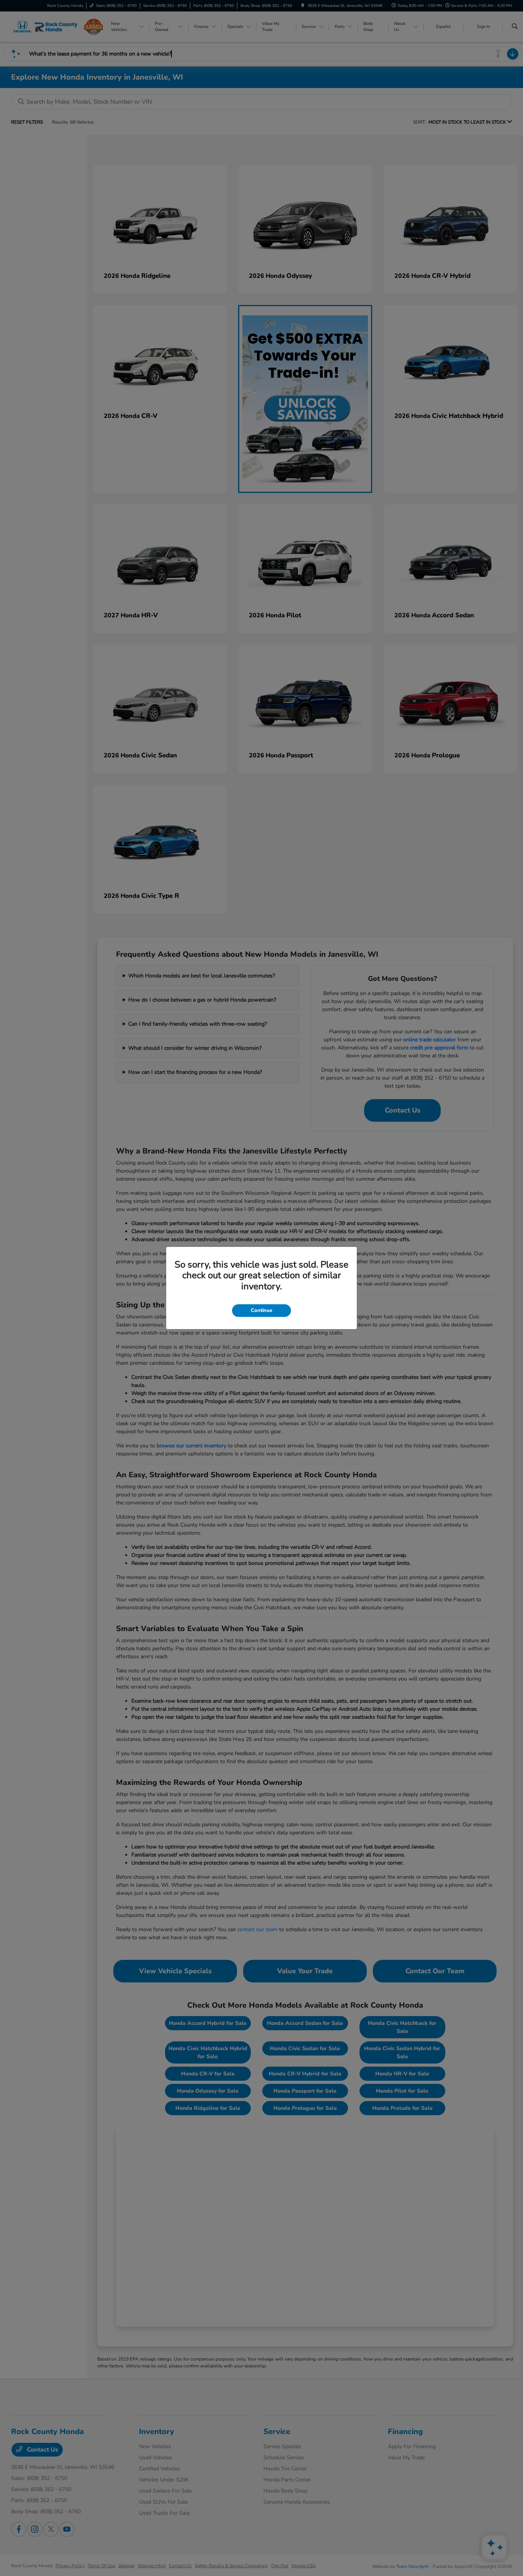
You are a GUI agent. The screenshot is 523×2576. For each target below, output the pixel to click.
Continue (261, 1310)
